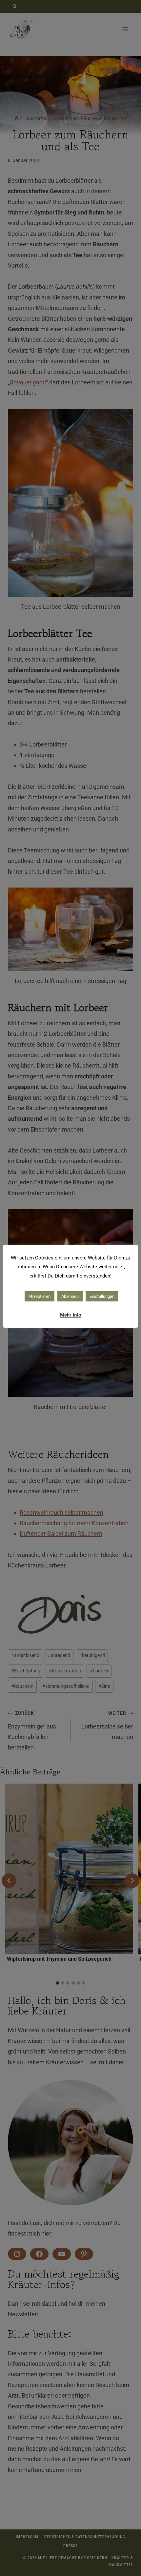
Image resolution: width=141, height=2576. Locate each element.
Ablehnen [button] (70, 1296)
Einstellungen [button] (102, 1296)
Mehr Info (70, 1315)
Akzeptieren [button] (40, 1296)
